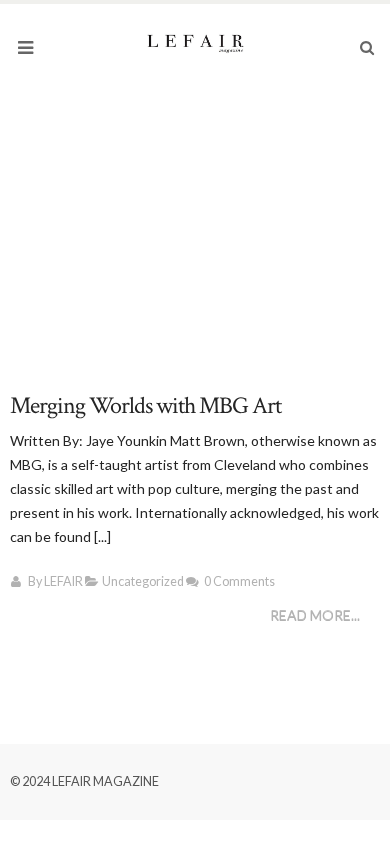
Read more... (315, 615)
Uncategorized (143, 581)
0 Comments (239, 581)
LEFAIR (63, 581)
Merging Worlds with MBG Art (145, 405)
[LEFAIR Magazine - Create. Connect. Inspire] (195, 42)
